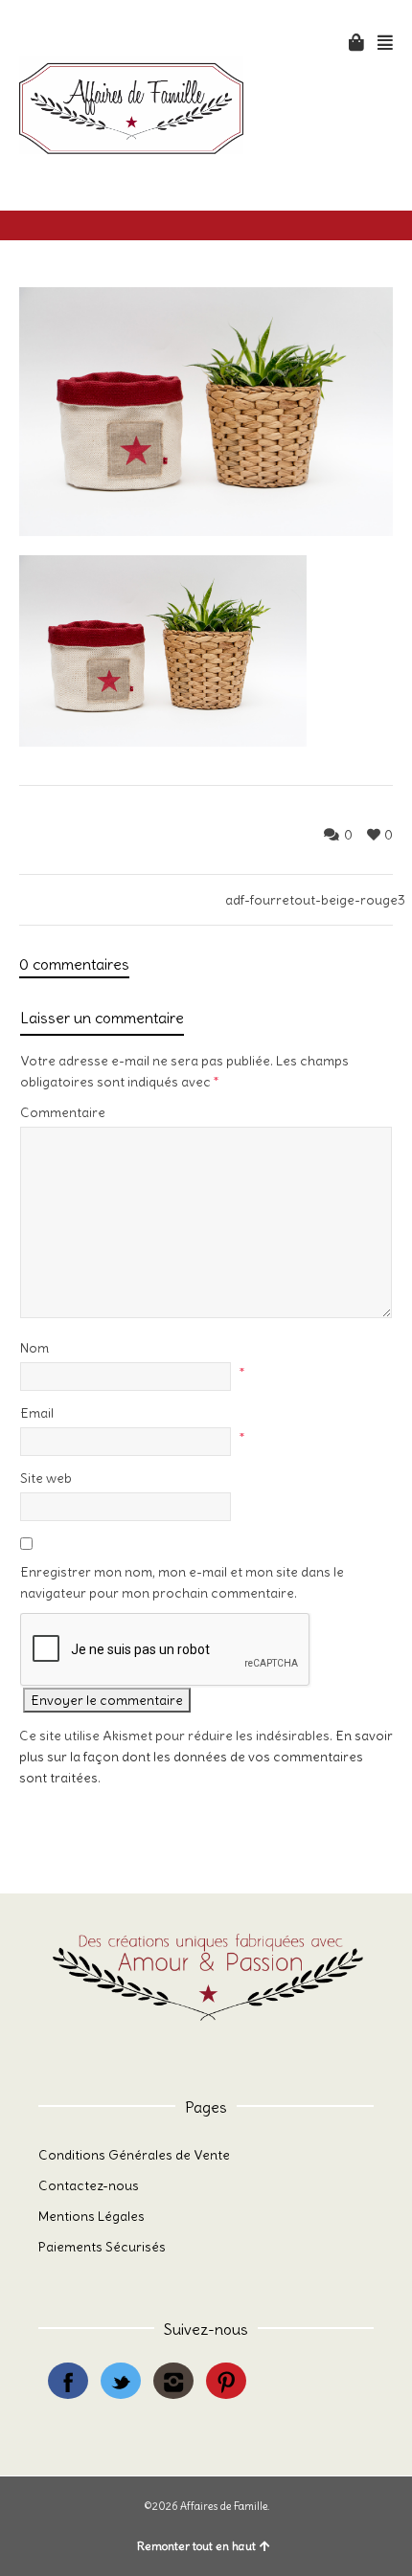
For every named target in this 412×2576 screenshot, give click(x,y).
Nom (34, 1348)
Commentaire (63, 1112)
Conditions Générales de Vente (134, 2155)
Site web (46, 1478)
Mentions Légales (92, 2216)
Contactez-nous (89, 2185)
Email (37, 1413)
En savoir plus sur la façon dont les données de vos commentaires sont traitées (206, 1757)
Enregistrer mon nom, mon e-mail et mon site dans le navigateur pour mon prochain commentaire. (182, 1582)
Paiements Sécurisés (102, 2247)
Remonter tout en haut (196, 2546)
